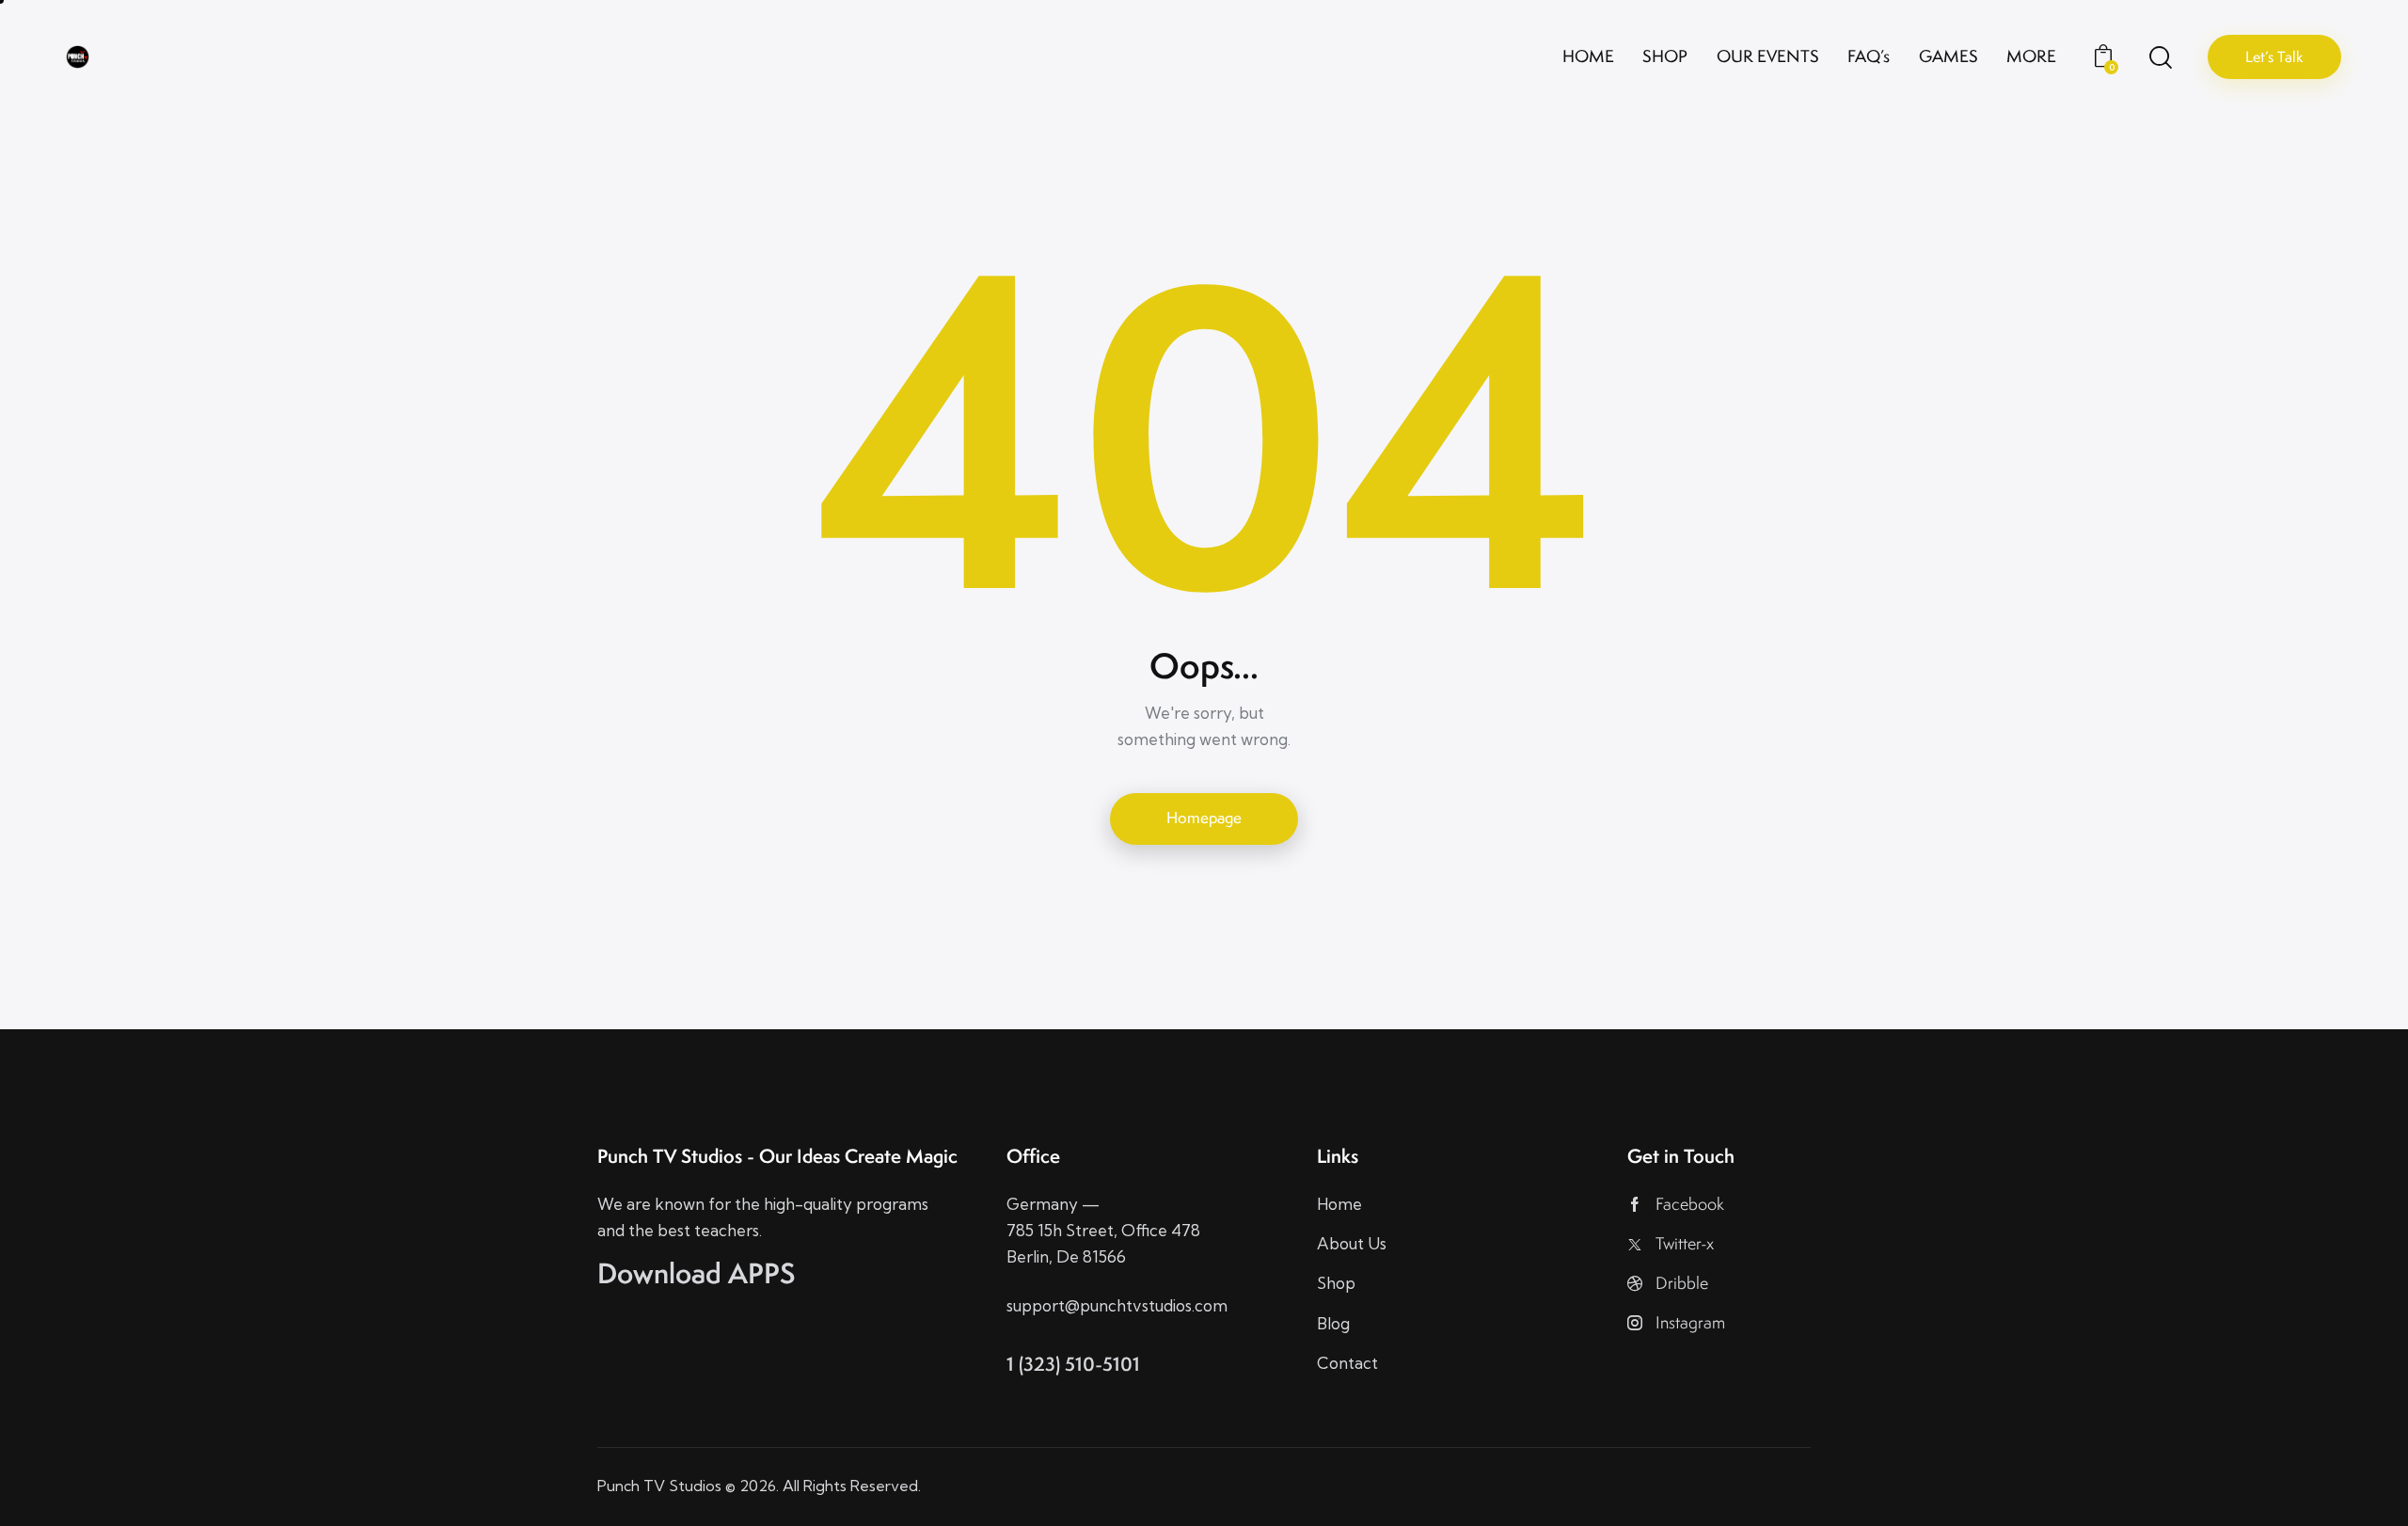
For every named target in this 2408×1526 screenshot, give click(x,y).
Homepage (1204, 818)
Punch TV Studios (659, 1486)
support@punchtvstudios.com (1117, 1305)
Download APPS (697, 1273)
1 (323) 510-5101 (1073, 1364)
